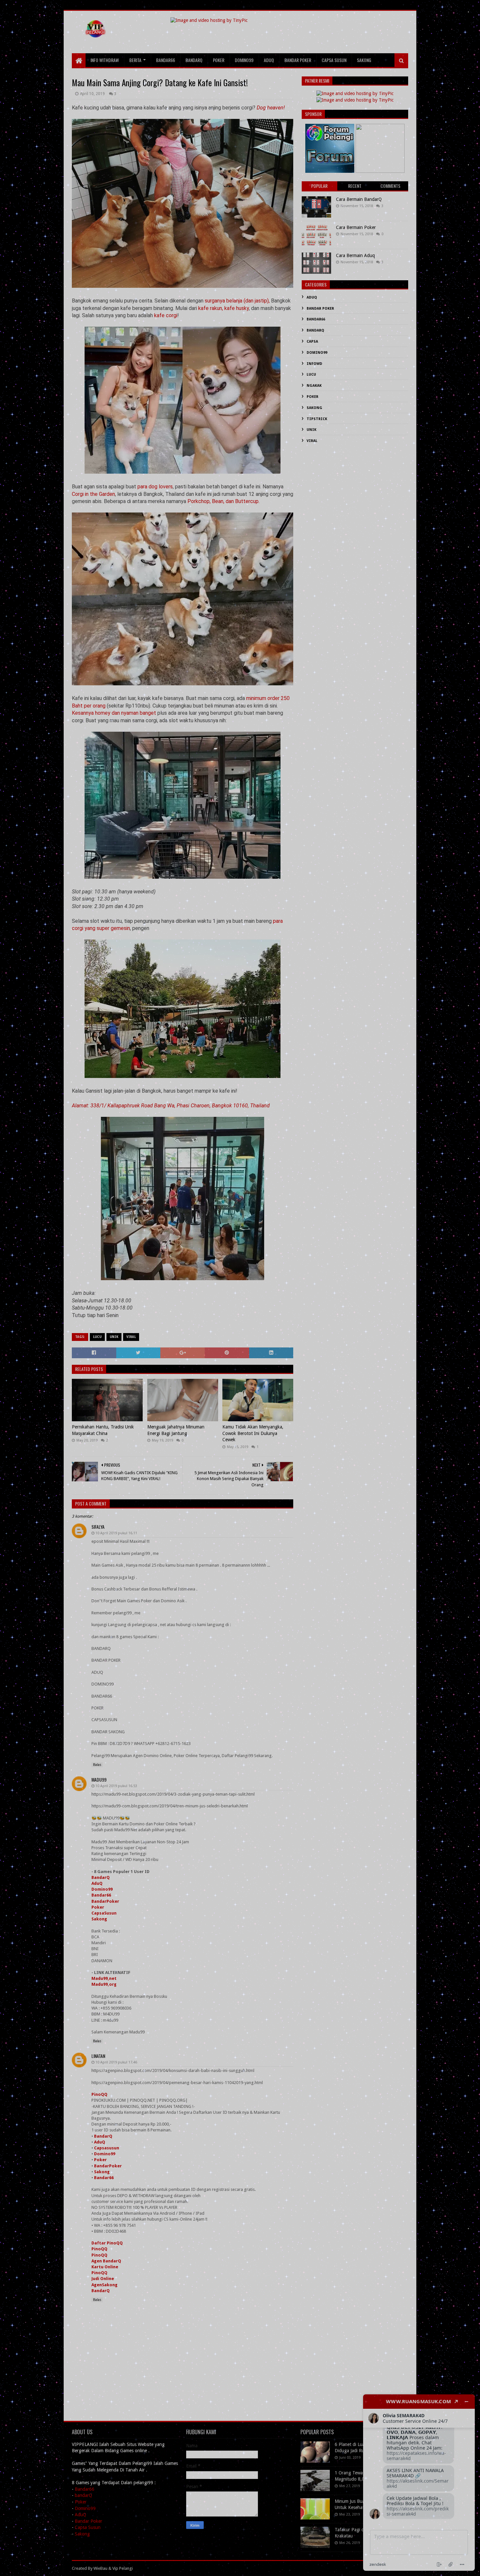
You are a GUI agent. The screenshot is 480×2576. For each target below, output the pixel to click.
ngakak (314, 386)
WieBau (100, 2568)
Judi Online (103, 2279)
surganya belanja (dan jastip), (238, 301)
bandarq (194, 60)
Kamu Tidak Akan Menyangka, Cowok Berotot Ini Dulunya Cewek (253, 1433)
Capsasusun (107, 2148)
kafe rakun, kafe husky (224, 308)
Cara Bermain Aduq (355, 255)
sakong (364, 60)
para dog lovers (155, 487)
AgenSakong (104, 2285)
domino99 (244, 60)
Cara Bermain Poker (356, 227)
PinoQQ (99, 2094)
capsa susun (334, 60)
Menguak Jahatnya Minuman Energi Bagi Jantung (176, 1430)
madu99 (99, 1779)
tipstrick (317, 419)
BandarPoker (105, 1901)
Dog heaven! (271, 108)
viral (131, 1337)
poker (219, 60)
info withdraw (105, 60)
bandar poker (298, 60)
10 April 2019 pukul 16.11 (116, 1533)
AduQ (97, 1883)
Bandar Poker (88, 2521)
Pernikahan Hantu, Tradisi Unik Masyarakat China (103, 1430)
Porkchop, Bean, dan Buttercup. (224, 501)
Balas (97, 1765)
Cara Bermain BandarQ (359, 199)
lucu (97, 1337)
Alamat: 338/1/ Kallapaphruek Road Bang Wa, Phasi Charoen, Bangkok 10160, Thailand (171, 1106)
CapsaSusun (104, 1913)
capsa (312, 342)
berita (135, 60)
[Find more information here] (419, 2483)
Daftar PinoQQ (107, 2243)
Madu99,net (104, 1978)
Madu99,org (104, 1984)
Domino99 (102, 1889)
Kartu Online (105, 2267)
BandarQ (101, 1877)
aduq (269, 60)
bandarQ (83, 2495)
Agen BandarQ (106, 2261)
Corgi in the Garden (93, 494)
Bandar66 (101, 1895)
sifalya (98, 1527)
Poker (98, 1907)
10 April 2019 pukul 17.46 (116, 2062)
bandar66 (166, 60)
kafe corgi (166, 315)
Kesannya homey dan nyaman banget (114, 713)
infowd (314, 364)
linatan (98, 2056)
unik (114, 1337)
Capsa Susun (88, 2527)
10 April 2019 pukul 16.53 (116, 1786)
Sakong (99, 1919)
